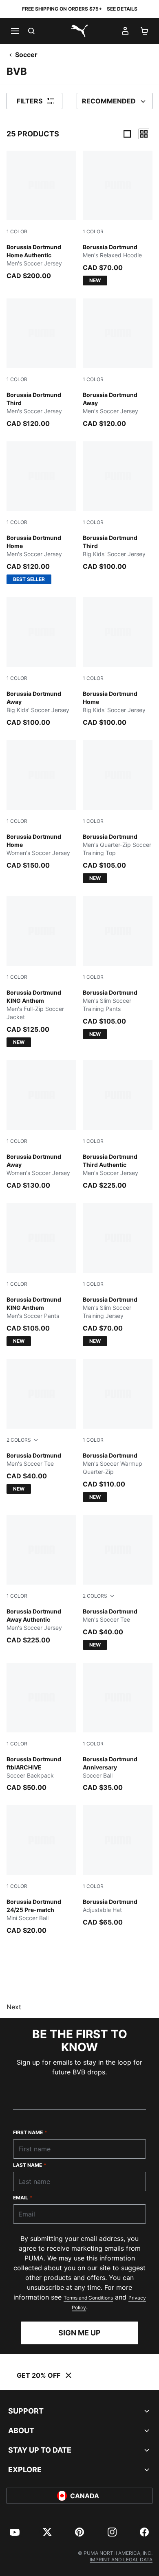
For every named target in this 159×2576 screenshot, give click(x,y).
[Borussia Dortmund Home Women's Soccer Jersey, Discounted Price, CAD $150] (41, 805)
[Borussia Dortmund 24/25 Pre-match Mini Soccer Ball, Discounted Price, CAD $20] (41, 1870)
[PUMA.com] (79, 31)
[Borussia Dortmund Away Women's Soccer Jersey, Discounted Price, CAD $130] (41, 1125)
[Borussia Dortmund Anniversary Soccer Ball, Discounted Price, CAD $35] (118, 1728)
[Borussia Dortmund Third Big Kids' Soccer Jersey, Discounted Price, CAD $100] (118, 506)
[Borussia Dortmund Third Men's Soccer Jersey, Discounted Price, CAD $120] (41, 363)
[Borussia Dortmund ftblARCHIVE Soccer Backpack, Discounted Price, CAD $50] (41, 1728)
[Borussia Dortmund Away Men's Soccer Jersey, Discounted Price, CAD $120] (118, 363)
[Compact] (127, 134)
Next (14, 2007)
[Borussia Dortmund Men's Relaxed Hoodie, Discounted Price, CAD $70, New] (118, 218)
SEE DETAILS (122, 9)
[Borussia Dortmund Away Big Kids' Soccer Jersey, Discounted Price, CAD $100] (41, 662)
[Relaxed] (144, 134)
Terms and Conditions (88, 2298)
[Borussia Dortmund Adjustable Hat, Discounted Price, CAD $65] (118, 1866)
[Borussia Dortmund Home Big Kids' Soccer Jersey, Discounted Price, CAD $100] (118, 662)
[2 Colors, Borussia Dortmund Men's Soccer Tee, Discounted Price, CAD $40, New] (41, 1426)
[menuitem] (15, 2532)
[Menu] (15, 31)
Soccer (26, 55)
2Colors (19, 1440)
